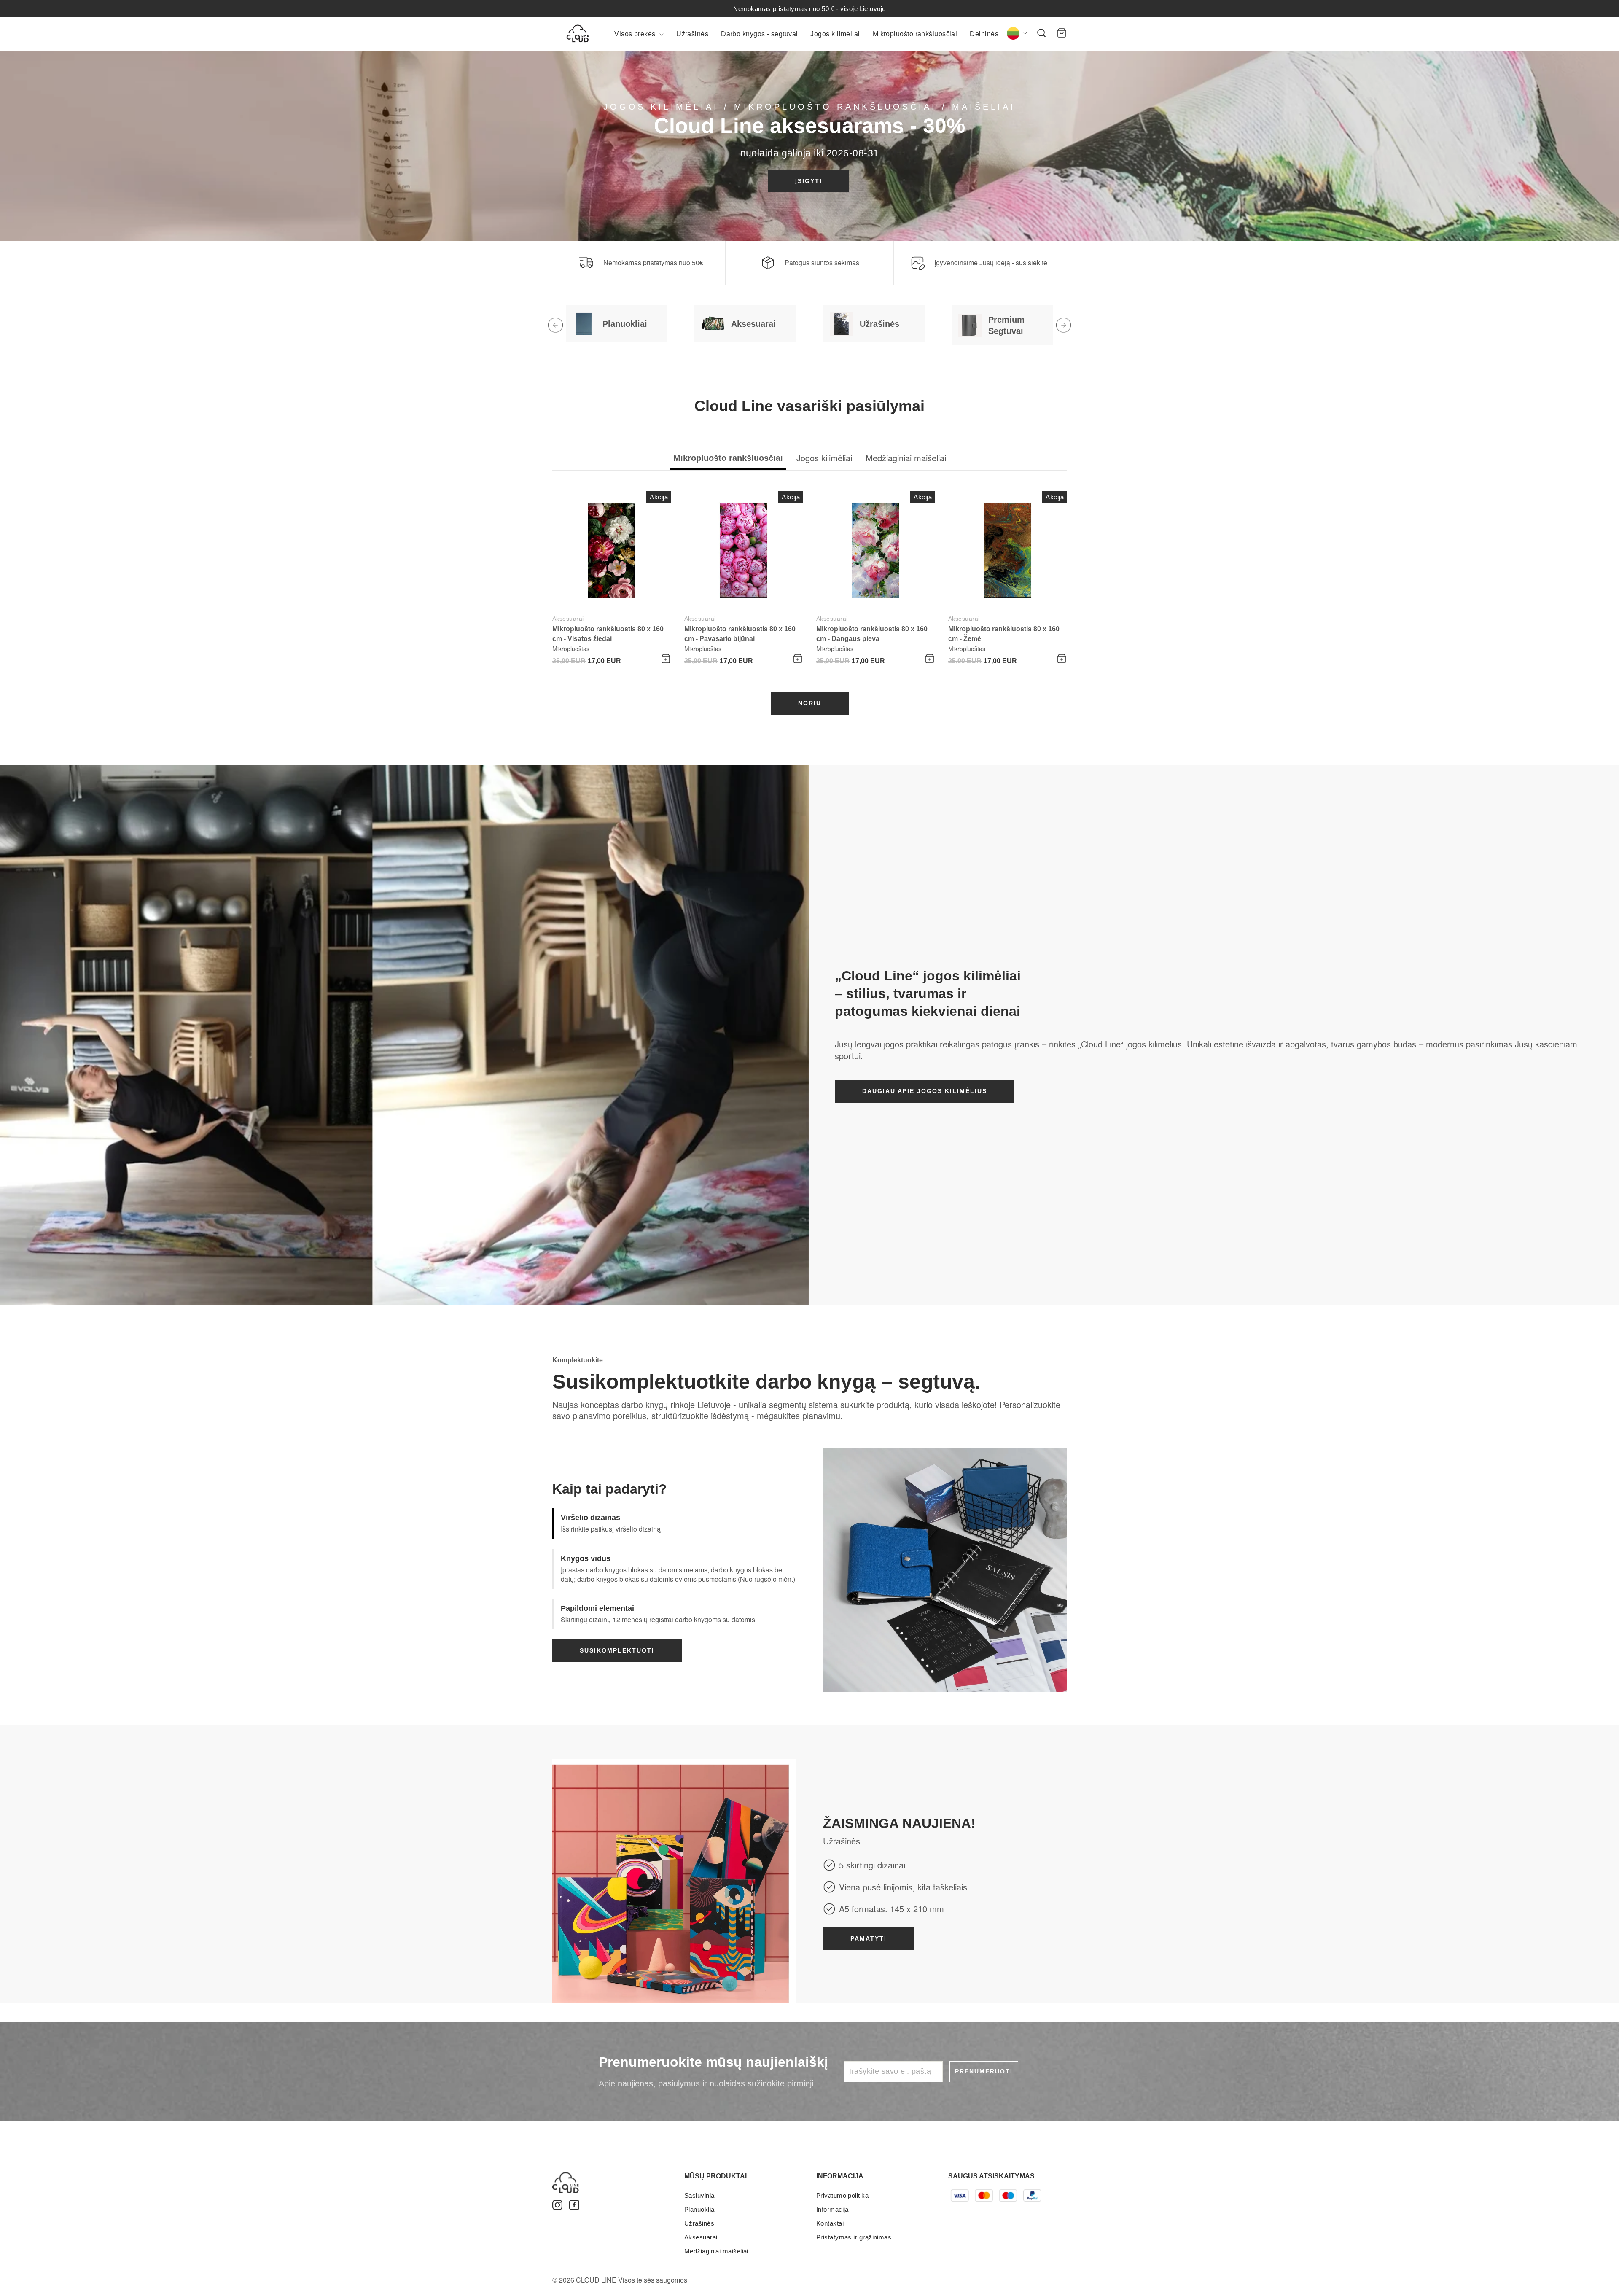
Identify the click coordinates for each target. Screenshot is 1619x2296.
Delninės (984, 34)
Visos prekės (636, 34)
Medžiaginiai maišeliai (716, 2251)
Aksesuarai (568, 619)
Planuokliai (700, 2209)
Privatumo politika (842, 2195)
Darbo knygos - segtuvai (759, 34)
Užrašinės (692, 34)
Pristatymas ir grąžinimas (854, 2237)
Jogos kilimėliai (835, 34)
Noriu (810, 703)
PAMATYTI (869, 1938)
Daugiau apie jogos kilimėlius (925, 1091)
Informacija (832, 2209)
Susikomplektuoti (617, 1650)
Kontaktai (830, 2223)
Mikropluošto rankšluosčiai (915, 34)
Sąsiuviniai (700, 2195)
